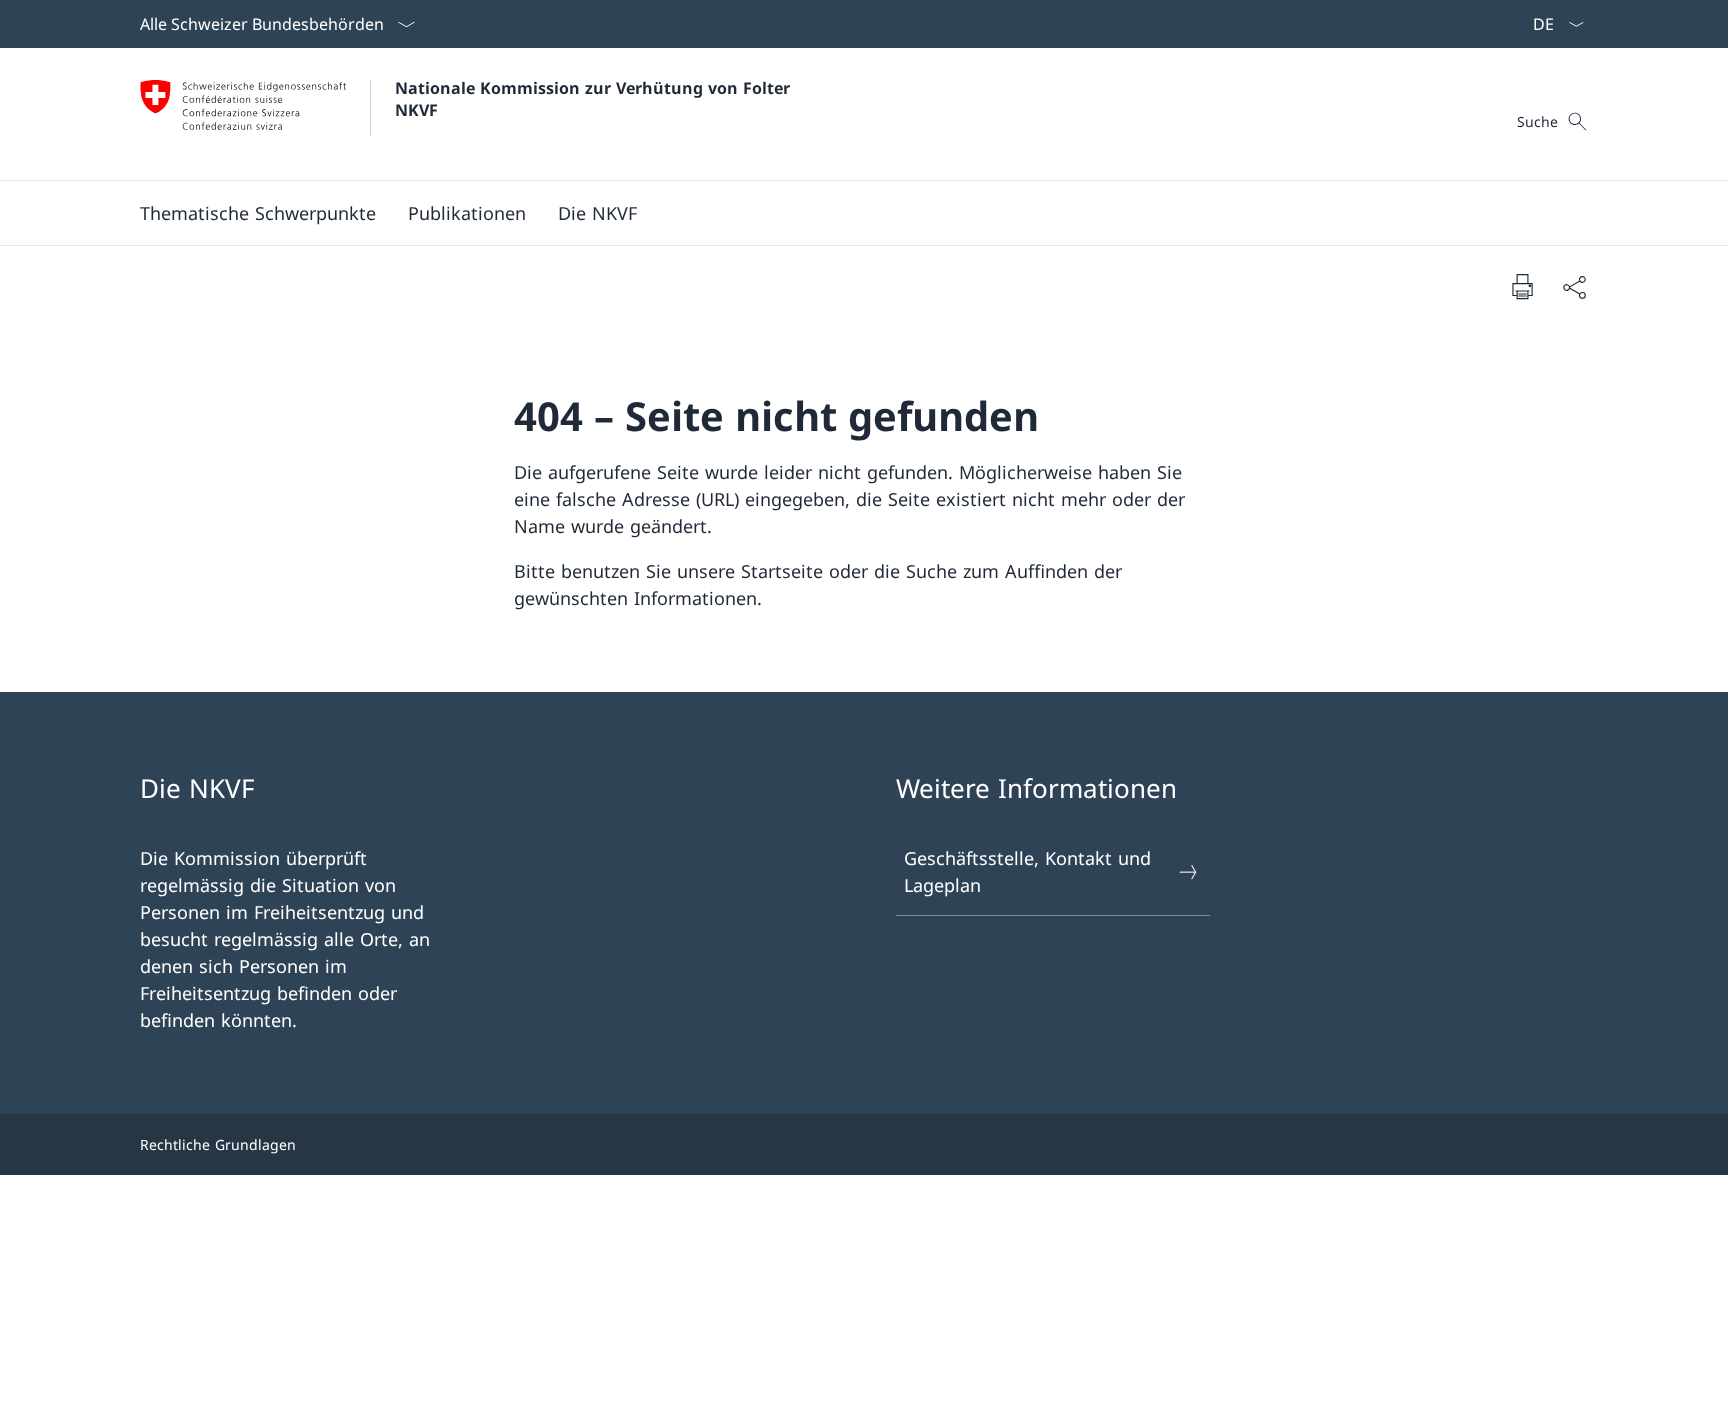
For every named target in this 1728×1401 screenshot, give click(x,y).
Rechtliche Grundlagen (218, 1144)
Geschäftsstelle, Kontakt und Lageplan (1027, 871)
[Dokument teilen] (1574, 286)
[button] (258, 213)
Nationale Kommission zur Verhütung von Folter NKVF (595, 99)
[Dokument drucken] (1522, 286)
